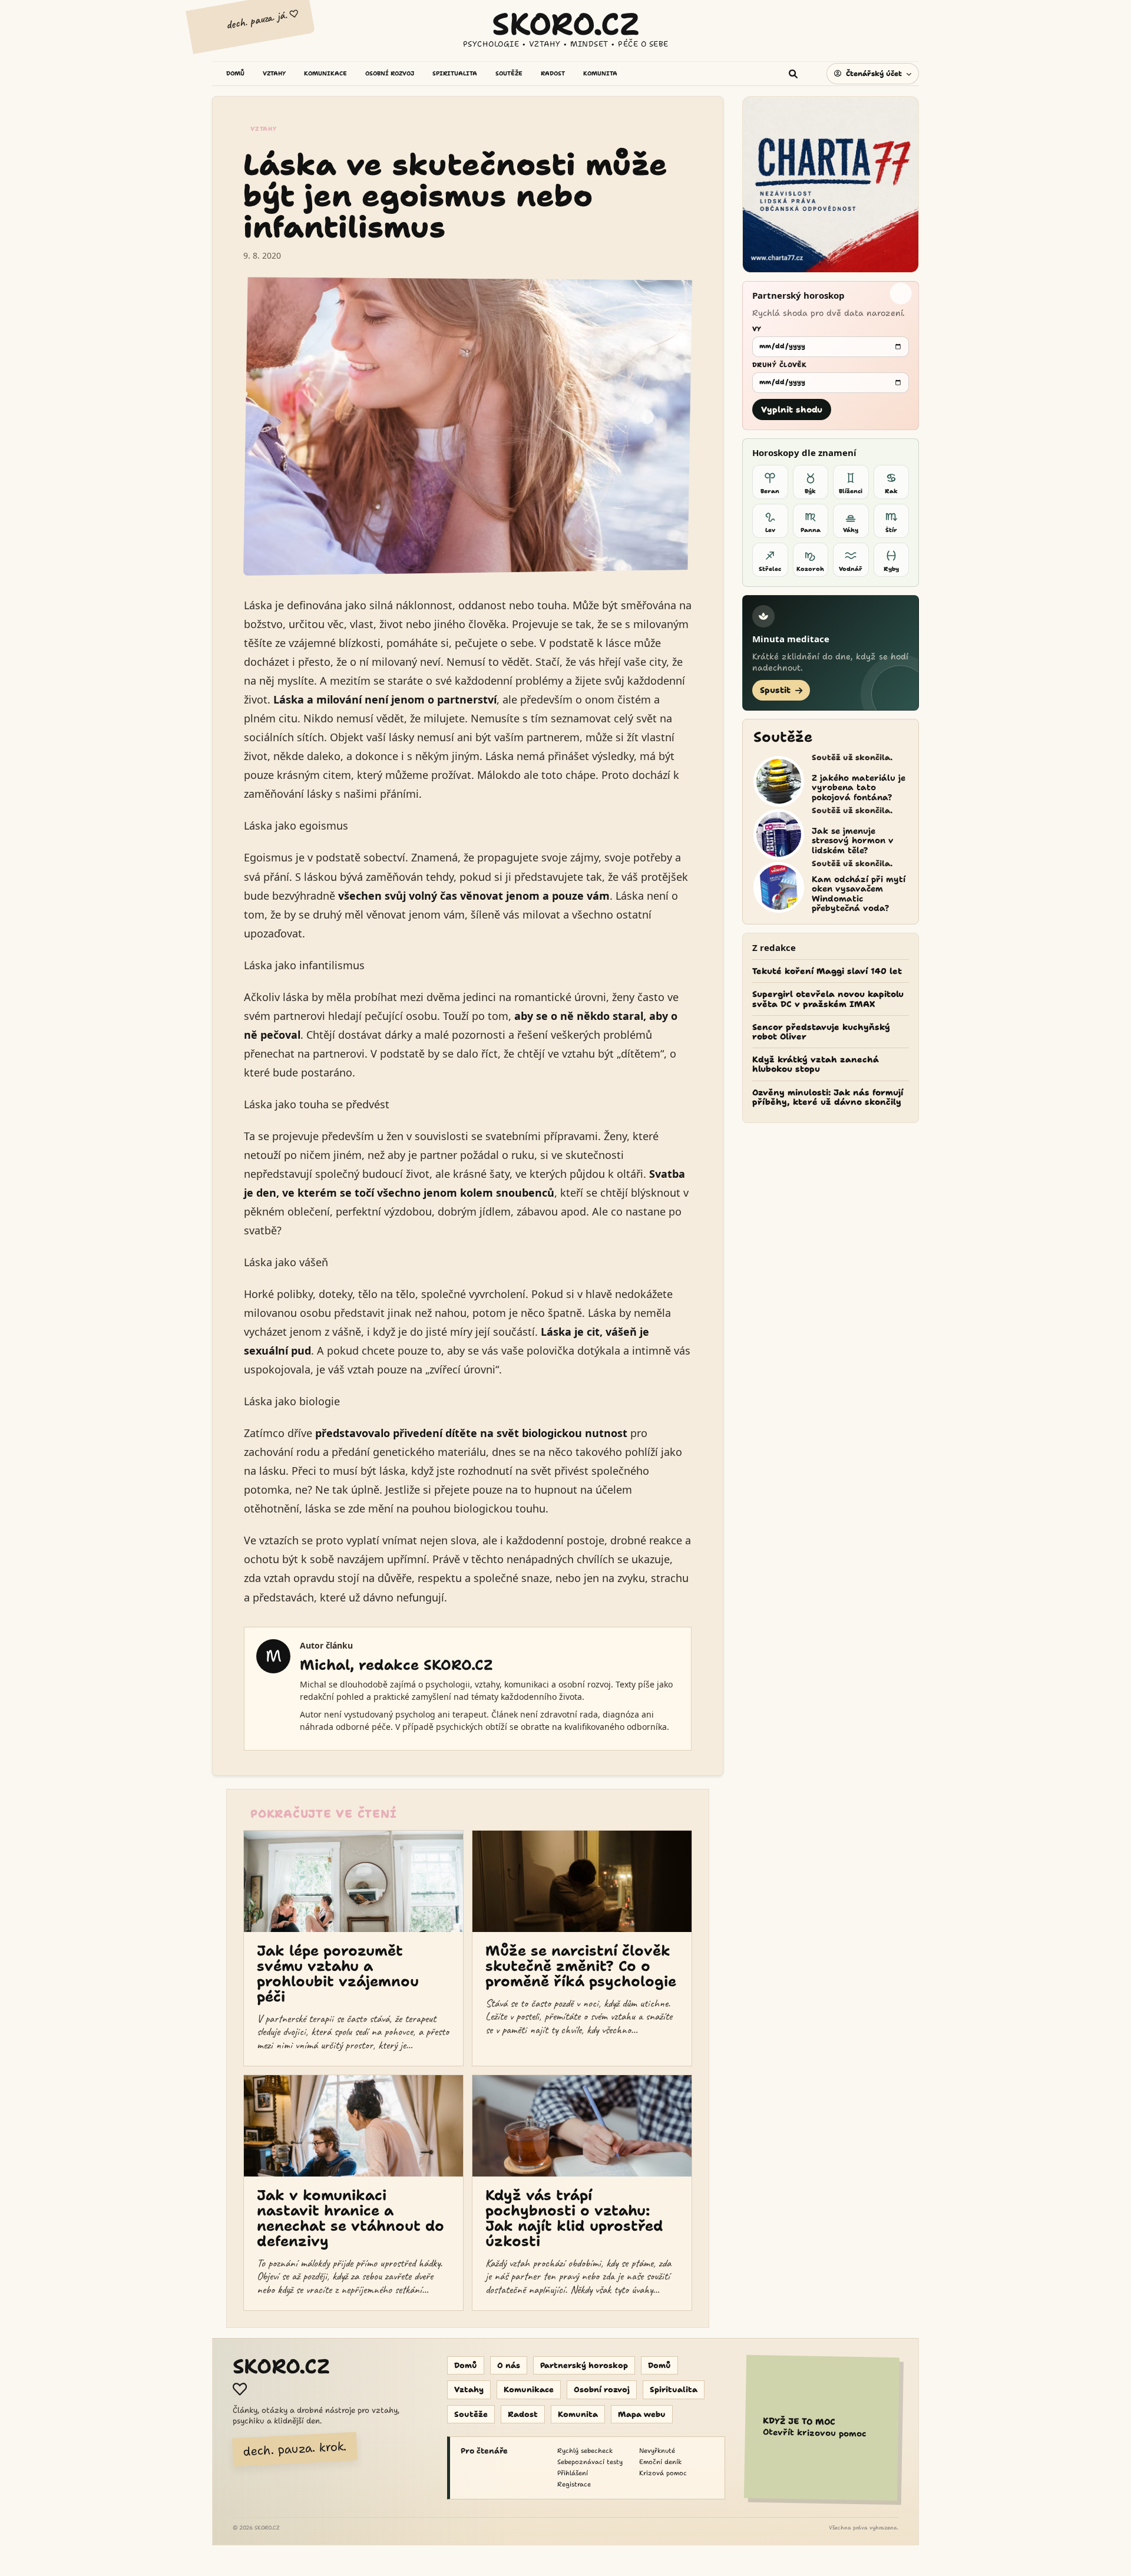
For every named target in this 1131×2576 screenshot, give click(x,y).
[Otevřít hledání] (797, 74)
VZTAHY (274, 74)
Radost (523, 2414)
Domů (466, 2365)
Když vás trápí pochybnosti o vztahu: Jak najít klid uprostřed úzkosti (574, 2218)
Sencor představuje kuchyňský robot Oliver (821, 1032)
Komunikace (529, 2390)
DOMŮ (235, 74)
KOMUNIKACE (325, 74)
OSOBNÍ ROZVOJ (390, 74)
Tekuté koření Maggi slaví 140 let (827, 971)
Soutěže (471, 2414)
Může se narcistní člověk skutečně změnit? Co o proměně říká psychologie (581, 1966)
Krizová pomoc (663, 2473)
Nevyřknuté (657, 2451)
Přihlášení (573, 2473)
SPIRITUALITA (455, 74)
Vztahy (264, 129)
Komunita (578, 2414)
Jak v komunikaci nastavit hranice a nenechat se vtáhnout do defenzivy (350, 2218)
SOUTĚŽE (509, 74)
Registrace (574, 2484)
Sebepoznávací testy (590, 2462)
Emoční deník (660, 2462)
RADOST (553, 74)
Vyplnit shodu (792, 409)
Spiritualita (674, 2390)
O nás (509, 2365)
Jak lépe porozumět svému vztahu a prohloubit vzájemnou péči (338, 1974)
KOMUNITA (600, 74)
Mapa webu (642, 2414)
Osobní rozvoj (602, 2390)
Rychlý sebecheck (585, 2451)
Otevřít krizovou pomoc (814, 2428)
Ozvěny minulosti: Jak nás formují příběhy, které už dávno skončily (828, 1097)
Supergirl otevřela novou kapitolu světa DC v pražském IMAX (828, 999)
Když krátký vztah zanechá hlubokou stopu (816, 1064)
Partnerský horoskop (584, 2365)
